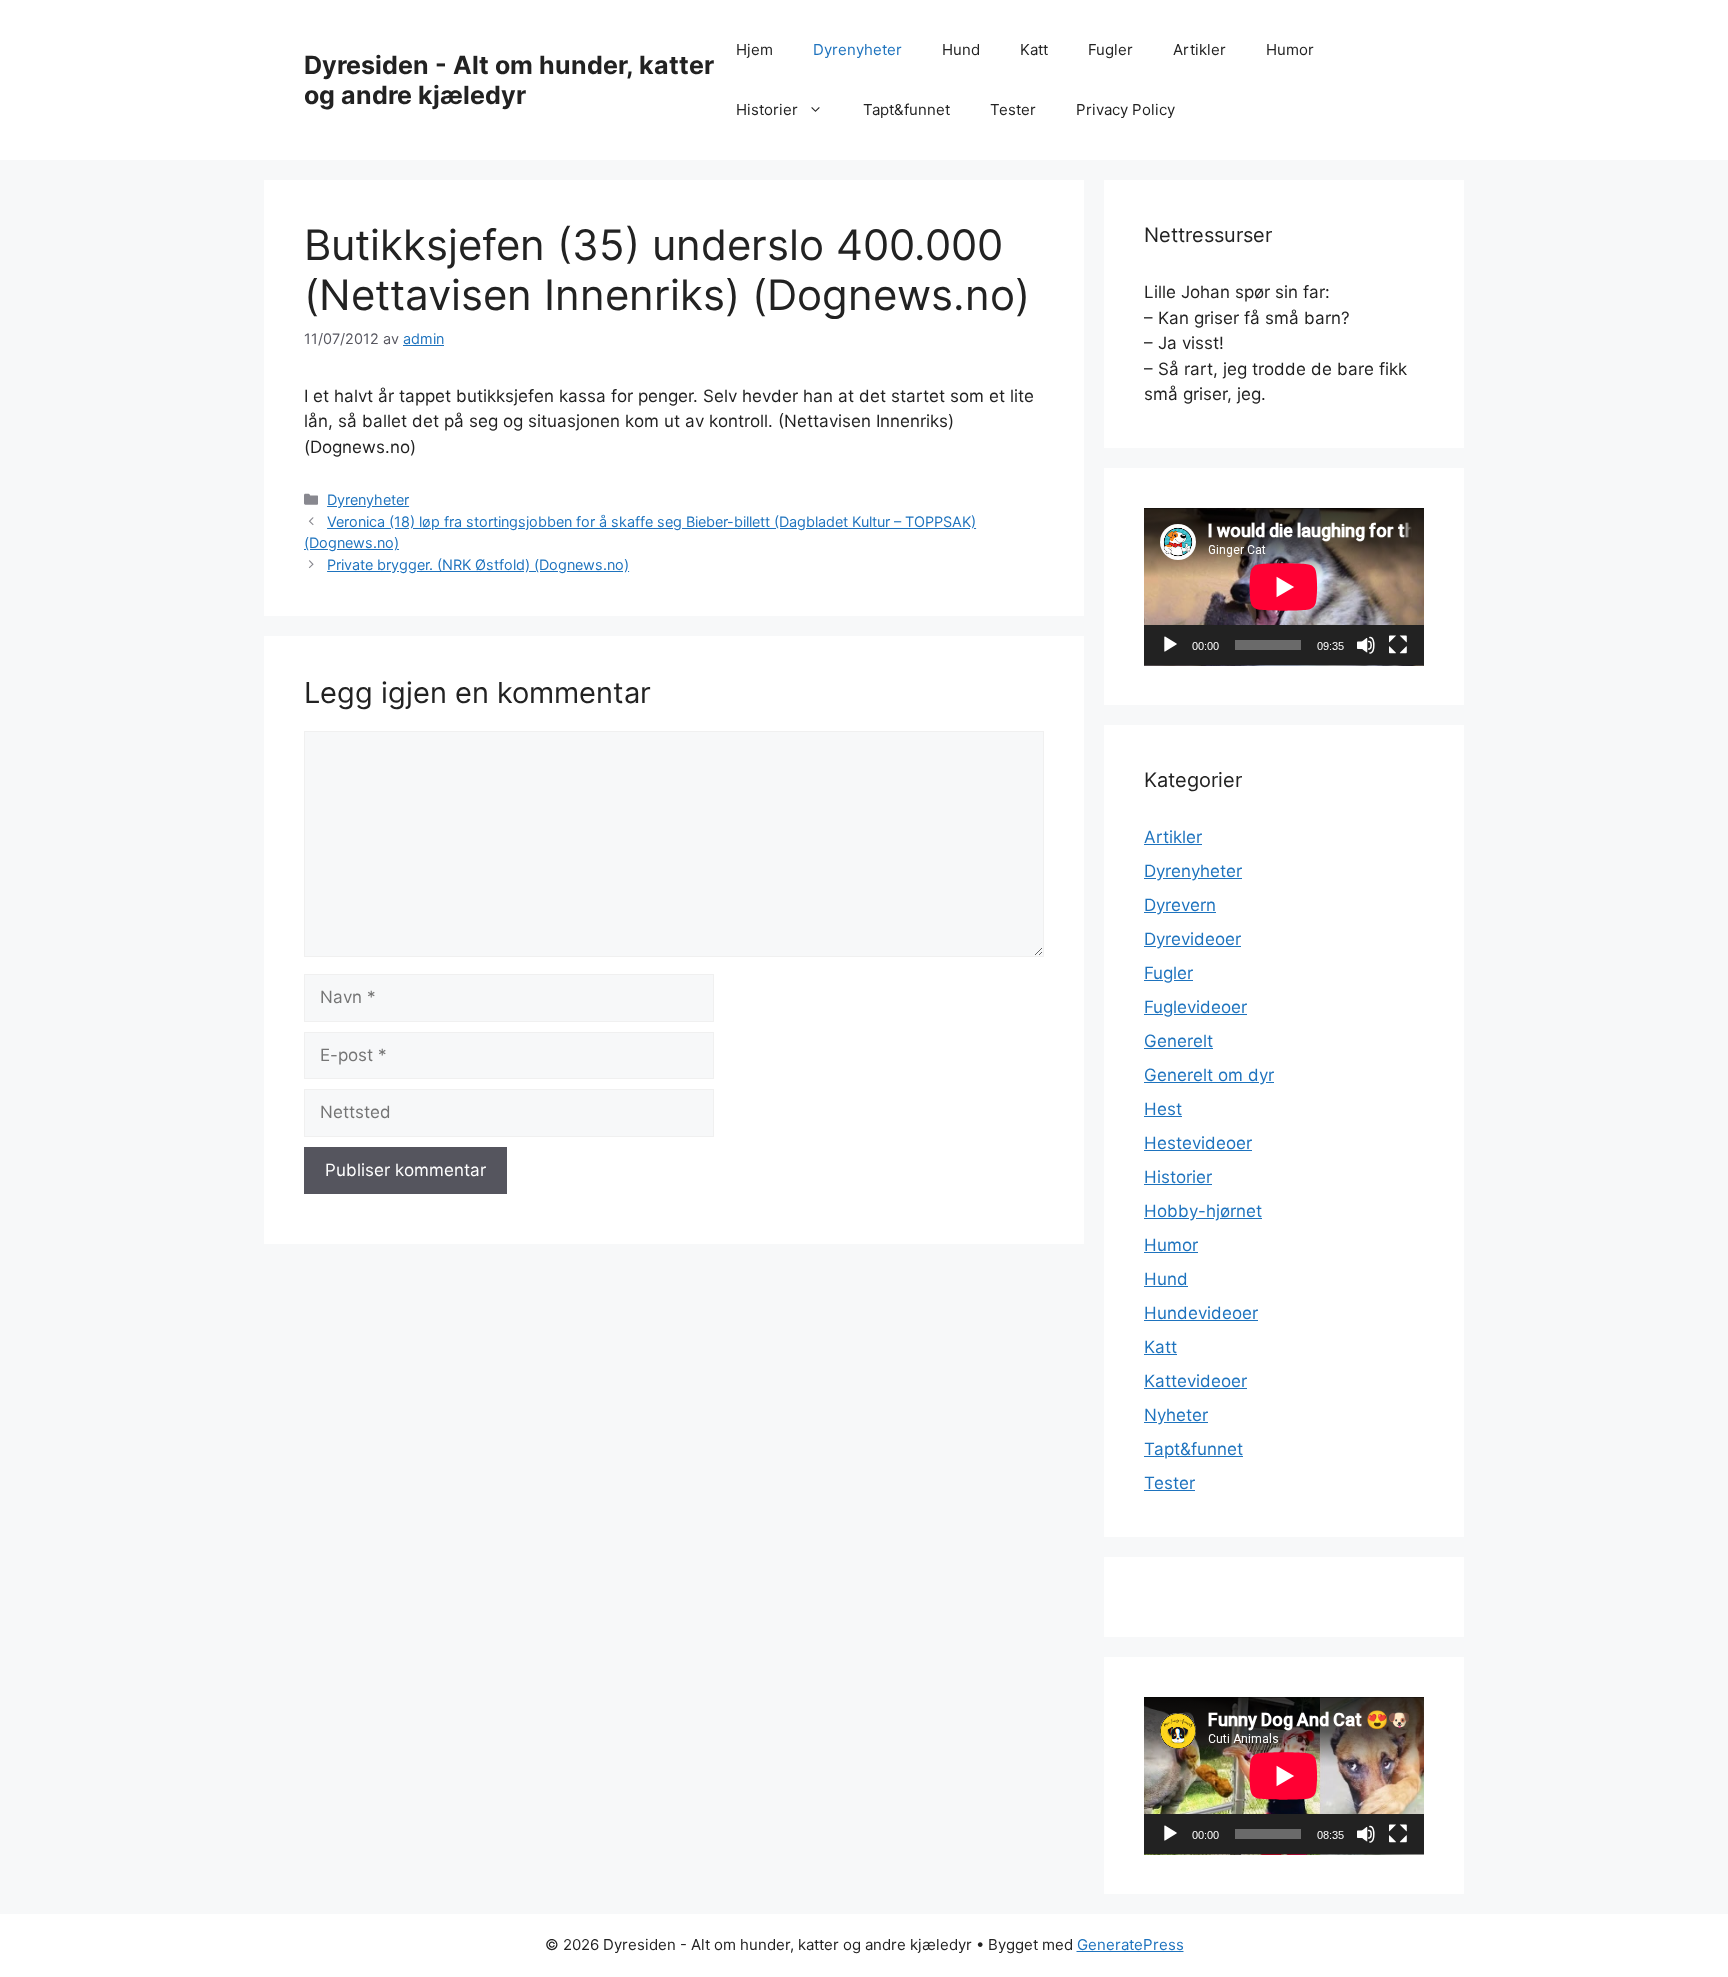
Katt (1034, 49)
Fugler (1110, 49)
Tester (1013, 109)
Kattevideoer (1195, 1381)
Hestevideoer (1198, 1143)
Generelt (1178, 1041)
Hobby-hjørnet (1203, 1211)
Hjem (754, 49)
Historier (767, 109)
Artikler (1199, 49)
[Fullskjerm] (1398, 645)
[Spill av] (1170, 645)
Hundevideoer (1201, 1313)
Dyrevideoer (1192, 939)
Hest (1163, 1109)
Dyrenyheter (857, 49)
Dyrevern (1180, 905)
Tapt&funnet (906, 109)
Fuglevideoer (1195, 1007)
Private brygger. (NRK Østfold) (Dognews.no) (478, 564)
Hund (961, 49)
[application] (1284, 587)
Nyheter (1176, 1415)
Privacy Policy (1125, 109)
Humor (1290, 49)
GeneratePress (1130, 1944)
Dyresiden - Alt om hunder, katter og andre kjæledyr (509, 80)
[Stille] (1366, 645)
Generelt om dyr (1209, 1075)
